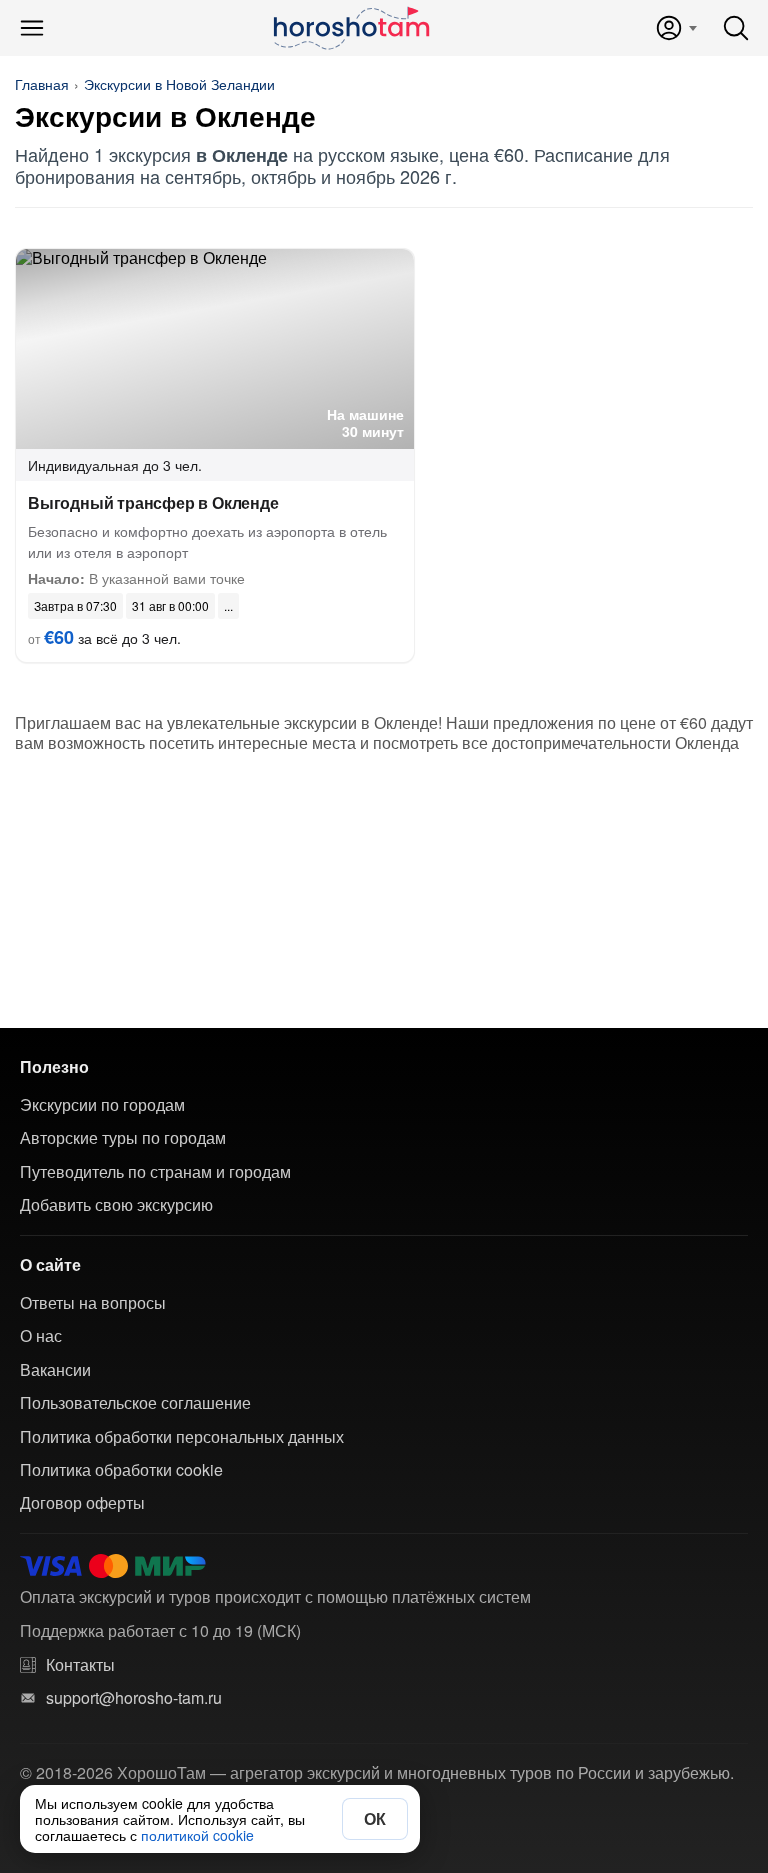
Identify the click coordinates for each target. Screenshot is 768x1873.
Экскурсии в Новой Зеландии (179, 84)
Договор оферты (82, 1503)
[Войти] (675, 28)
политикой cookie (197, 1835)
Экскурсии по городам (102, 1105)
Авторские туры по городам (123, 1138)
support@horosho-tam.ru (134, 1698)
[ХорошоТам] (350, 28)
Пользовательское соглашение (135, 1403)
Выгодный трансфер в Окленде (153, 502)
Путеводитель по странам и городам (155, 1172)
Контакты (80, 1665)
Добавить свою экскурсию (116, 1205)
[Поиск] (736, 28)
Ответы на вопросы (93, 1303)
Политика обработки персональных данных (182, 1437)
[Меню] (32, 28)
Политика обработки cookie (121, 1470)
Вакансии (55, 1370)
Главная (42, 84)
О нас (41, 1336)
